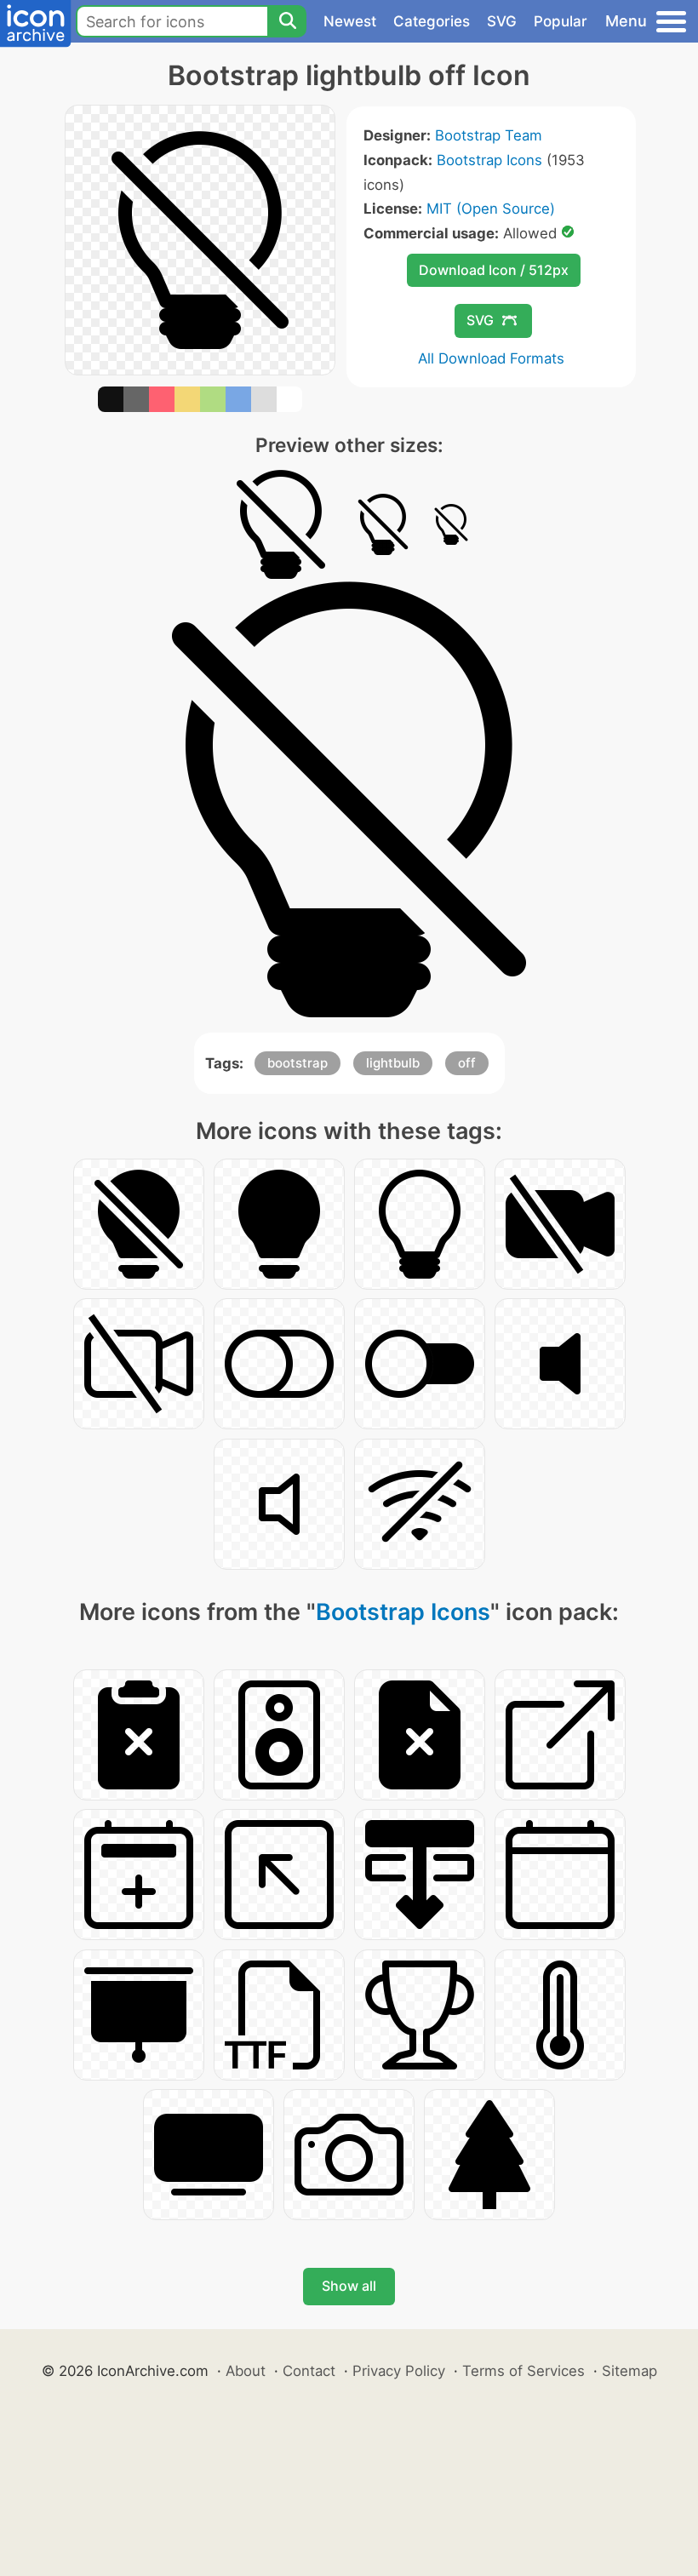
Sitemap (629, 2371)
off (467, 1063)
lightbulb (393, 1063)
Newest (350, 21)
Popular (561, 21)
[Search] (287, 21)
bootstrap (298, 1063)
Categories (432, 21)
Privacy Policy (399, 2371)
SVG (502, 21)
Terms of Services (523, 2371)
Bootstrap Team (489, 135)
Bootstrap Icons (489, 160)
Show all (349, 2286)
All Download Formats (491, 358)
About (246, 2371)
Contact (309, 2371)
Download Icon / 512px (494, 270)
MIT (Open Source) (491, 209)
